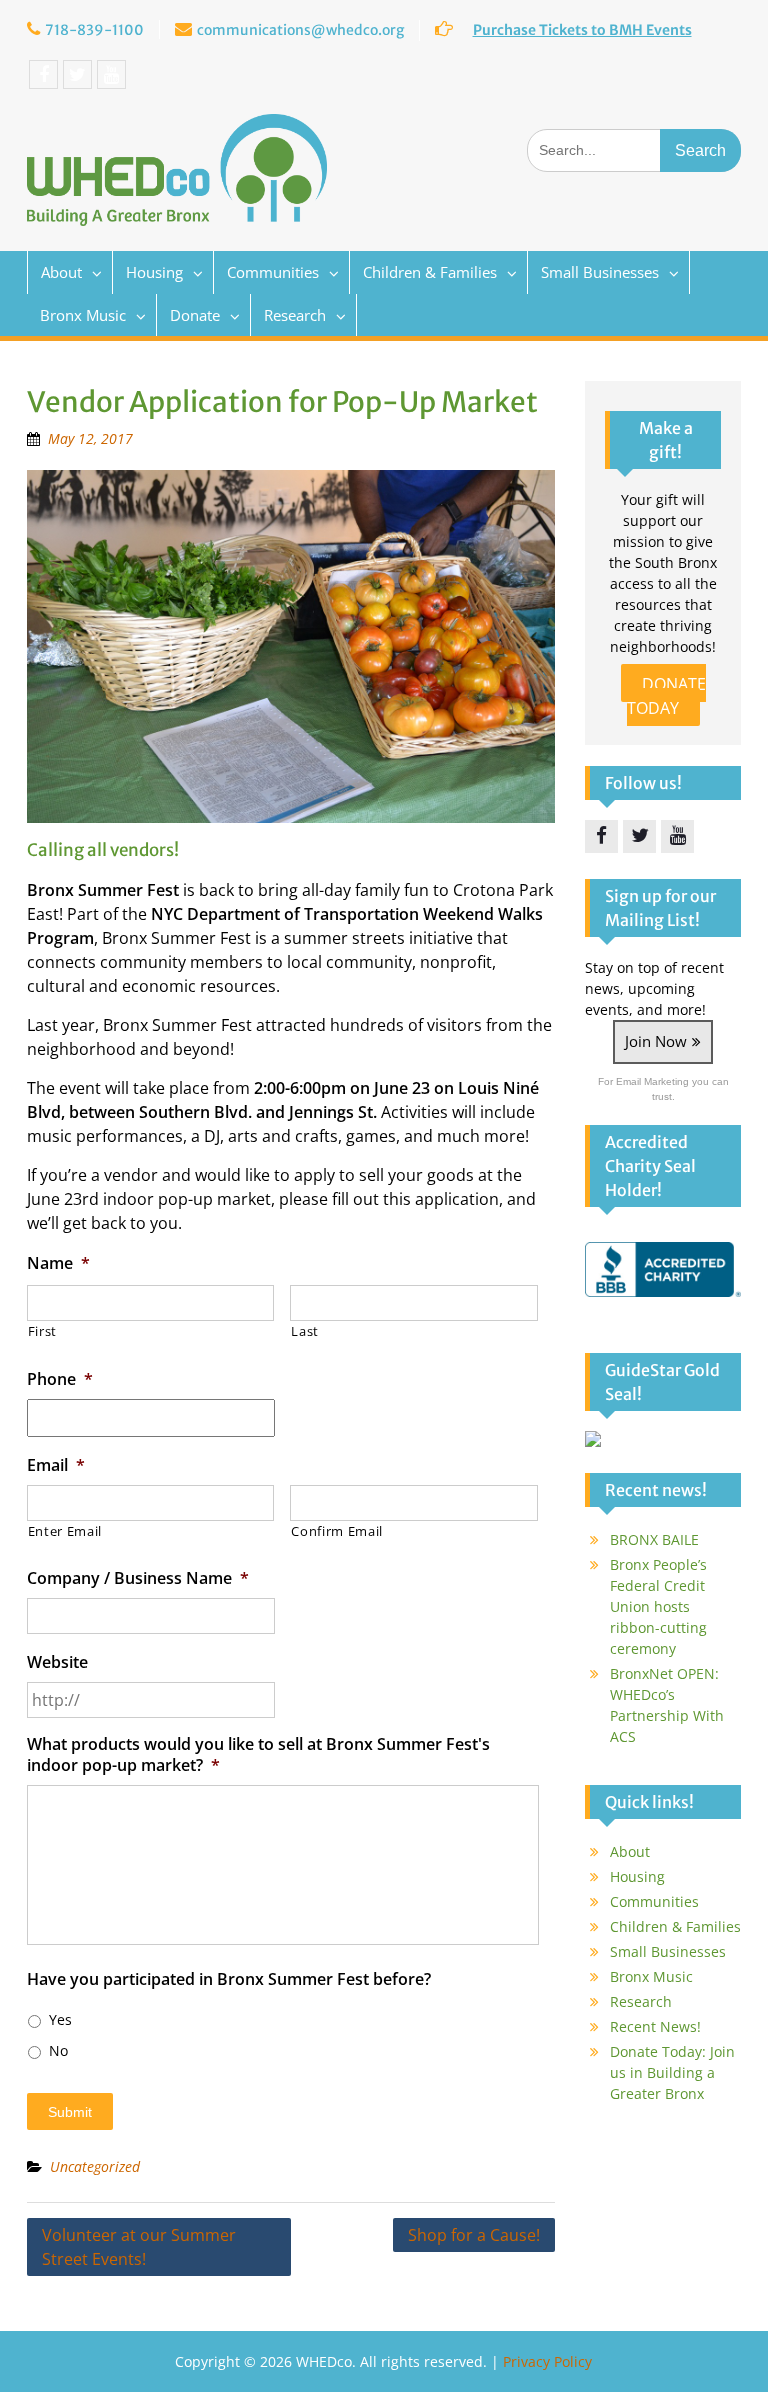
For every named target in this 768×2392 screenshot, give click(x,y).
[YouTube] (111, 74)
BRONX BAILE (654, 1539)
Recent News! (655, 2026)
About (61, 272)
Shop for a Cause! (474, 2235)
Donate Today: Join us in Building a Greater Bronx (672, 2072)
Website (57, 1662)
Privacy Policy (547, 2361)
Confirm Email (337, 1531)
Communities (273, 272)
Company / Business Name (138, 1578)
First (42, 1331)
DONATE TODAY (666, 696)
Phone (60, 1379)
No (58, 2050)
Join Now (656, 1041)
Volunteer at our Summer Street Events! (139, 2247)
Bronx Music (83, 315)
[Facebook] (43, 74)
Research (295, 315)
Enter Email (65, 1531)
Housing (154, 272)
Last (305, 1331)
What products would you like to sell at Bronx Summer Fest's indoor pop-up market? (258, 1755)
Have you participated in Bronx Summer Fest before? (229, 1979)
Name (58, 1263)
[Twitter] (77, 74)
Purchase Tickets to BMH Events (582, 30)
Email (56, 1465)
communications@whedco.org (300, 30)
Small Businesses (600, 272)
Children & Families (430, 272)
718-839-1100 (94, 30)
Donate (195, 315)
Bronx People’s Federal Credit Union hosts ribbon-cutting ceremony (658, 1606)
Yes (60, 2019)
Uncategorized (95, 2166)
